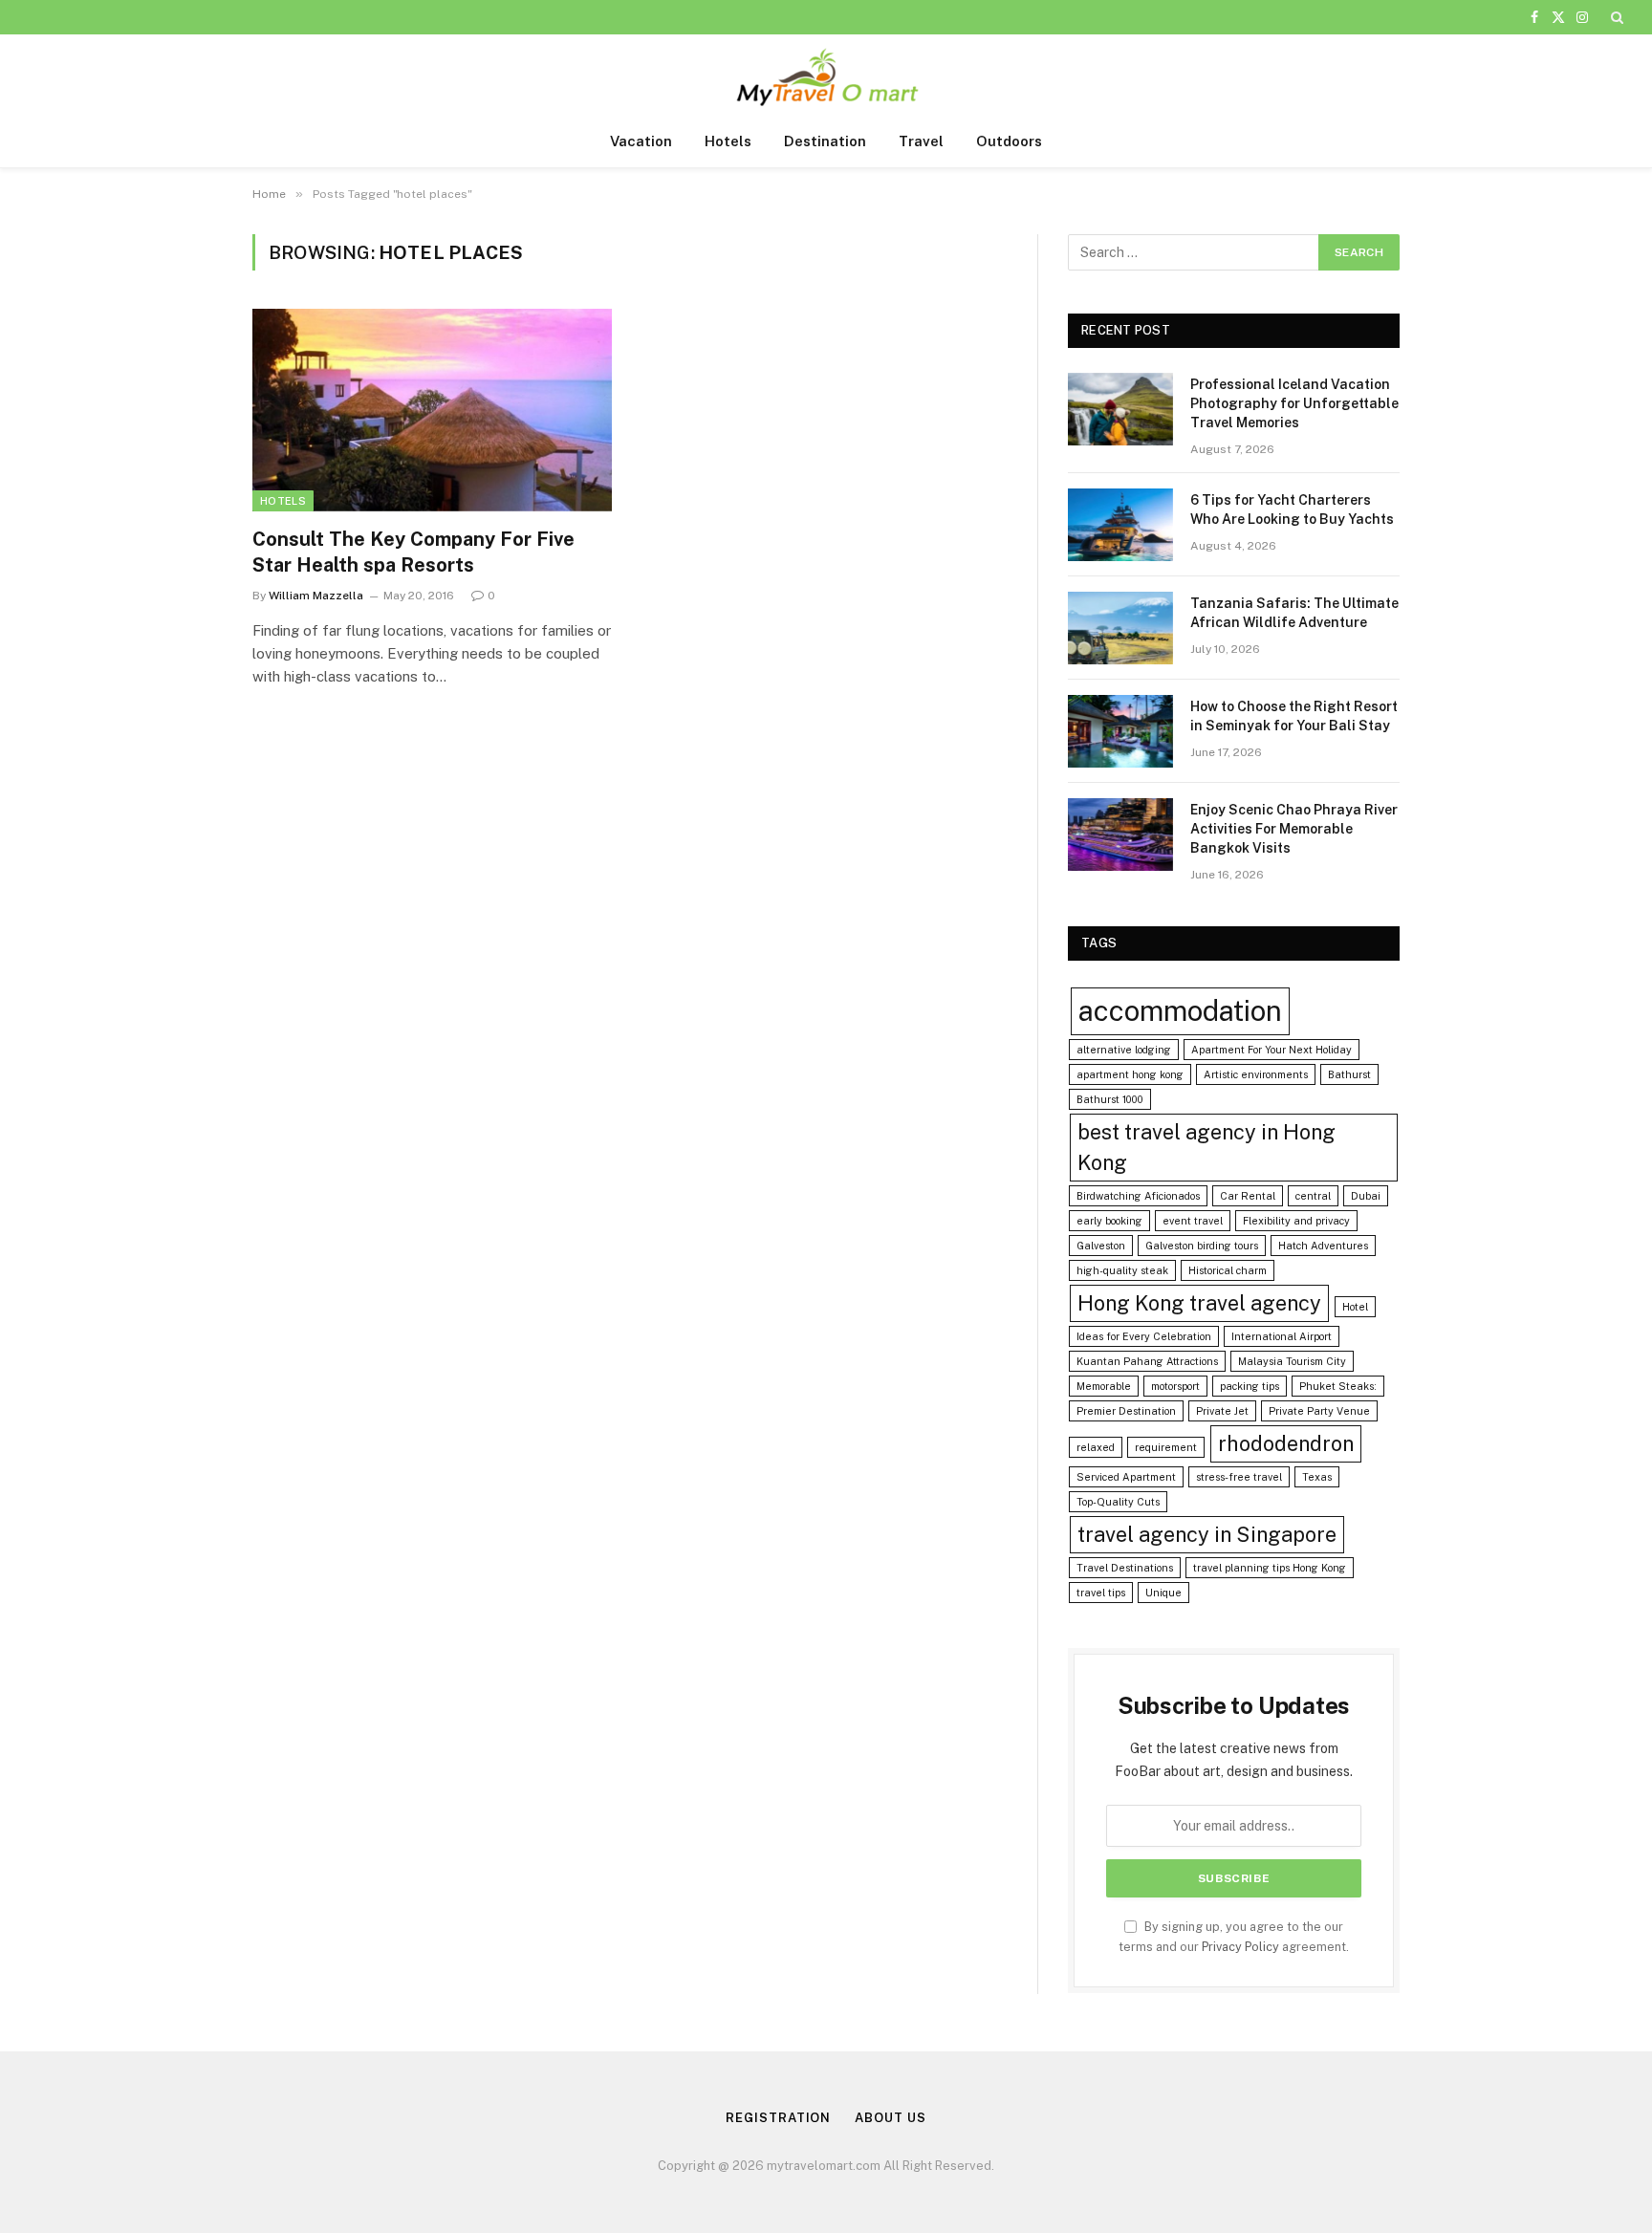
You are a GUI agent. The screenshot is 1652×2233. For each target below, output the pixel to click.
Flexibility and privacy (1296, 1221)
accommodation (1180, 1011)
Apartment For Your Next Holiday (1272, 1050)
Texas (1317, 1477)
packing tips (1250, 1386)
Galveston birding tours (1202, 1246)
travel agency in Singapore (1207, 1534)
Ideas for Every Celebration (1144, 1336)
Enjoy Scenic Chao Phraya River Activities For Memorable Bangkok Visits (1294, 829)
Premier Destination (1126, 1411)
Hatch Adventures (1323, 1246)
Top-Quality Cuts (1118, 1502)
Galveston (1101, 1246)
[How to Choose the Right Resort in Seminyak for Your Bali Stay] (1120, 731)
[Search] (1615, 17)
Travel (921, 141)
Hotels (728, 141)
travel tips (1101, 1593)
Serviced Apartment (1126, 1477)
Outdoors (1009, 141)
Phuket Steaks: (1338, 1386)
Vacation (641, 141)
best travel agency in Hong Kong (1206, 1148)
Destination (825, 141)
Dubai (1366, 1196)
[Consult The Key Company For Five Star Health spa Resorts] (432, 410)
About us (890, 2118)
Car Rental (1248, 1196)
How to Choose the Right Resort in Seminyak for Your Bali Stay (1294, 716)
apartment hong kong (1130, 1074)
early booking (1109, 1221)
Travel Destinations (1125, 1568)
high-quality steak (1122, 1270)
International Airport (1282, 1336)
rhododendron (1286, 1443)
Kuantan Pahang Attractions (1147, 1361)
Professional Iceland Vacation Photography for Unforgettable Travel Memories (1294, 403)
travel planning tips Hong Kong (1270, 1568)
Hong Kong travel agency (1199, 1303)
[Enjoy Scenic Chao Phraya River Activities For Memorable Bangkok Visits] (1120, 835)
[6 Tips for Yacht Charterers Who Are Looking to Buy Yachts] (1120, 525)
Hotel (1355, 1307)
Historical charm (1228, 1270)
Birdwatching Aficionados (1138, 1196)
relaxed (1096, 1447)
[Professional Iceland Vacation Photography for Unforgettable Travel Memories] (1120, 409)
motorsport (1175, 1386)
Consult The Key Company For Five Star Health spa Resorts (413, 552)
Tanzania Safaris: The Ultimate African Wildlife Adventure (1294, 613)
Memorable (1104, 1386)
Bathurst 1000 (1110, 1099)
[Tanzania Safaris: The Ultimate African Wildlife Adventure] (1120, 628)
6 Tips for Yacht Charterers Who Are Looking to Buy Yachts (1292, 509)
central (1313, 1196)
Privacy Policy (1240, 1947)
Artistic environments (1256, 1074)
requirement (1166, 1447)
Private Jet (1222, 1411)
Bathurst (1349, 1074)
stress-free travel (1239, 1477)
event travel (1193, 1221)
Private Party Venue (1319, 1411)
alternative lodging (1124, 1050)
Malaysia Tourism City (1292, 1361)
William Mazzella (316, 596)
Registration (778, 2118)
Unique (1163, 1593)
